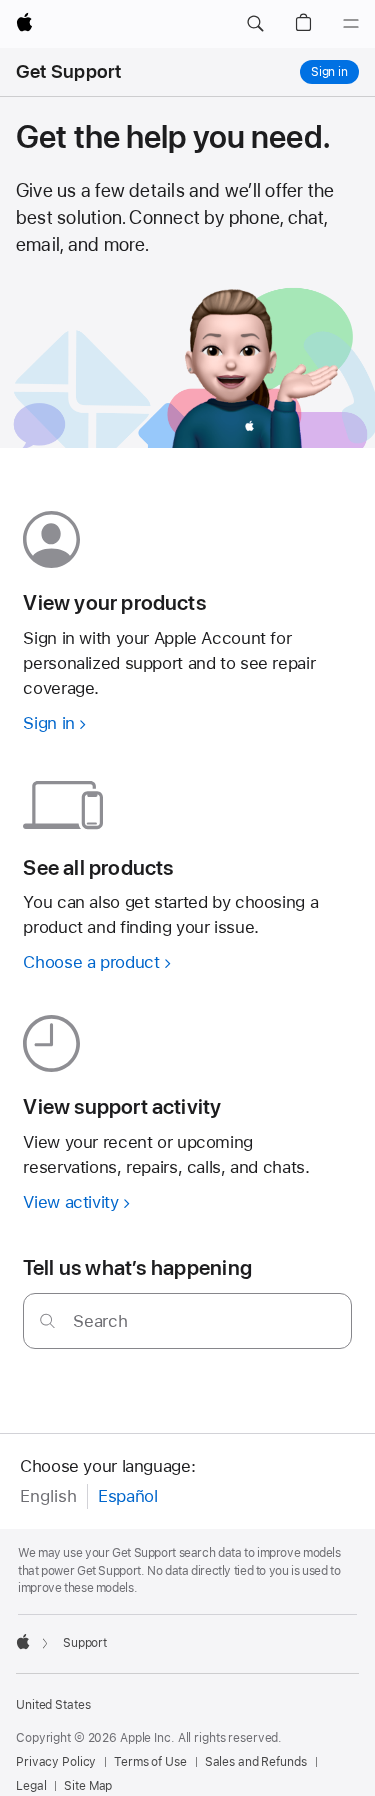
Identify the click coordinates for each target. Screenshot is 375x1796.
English (48, 1496)
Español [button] (127, 1496)
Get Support (69, 71)
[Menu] (351, 24)
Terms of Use (150, 1762)
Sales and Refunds (256, 1762)
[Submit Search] (47, 1320)
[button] (255, 24)
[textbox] (187, 1321)
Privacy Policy (56, 1762)
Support (85, 1643)
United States (53, 1705)
